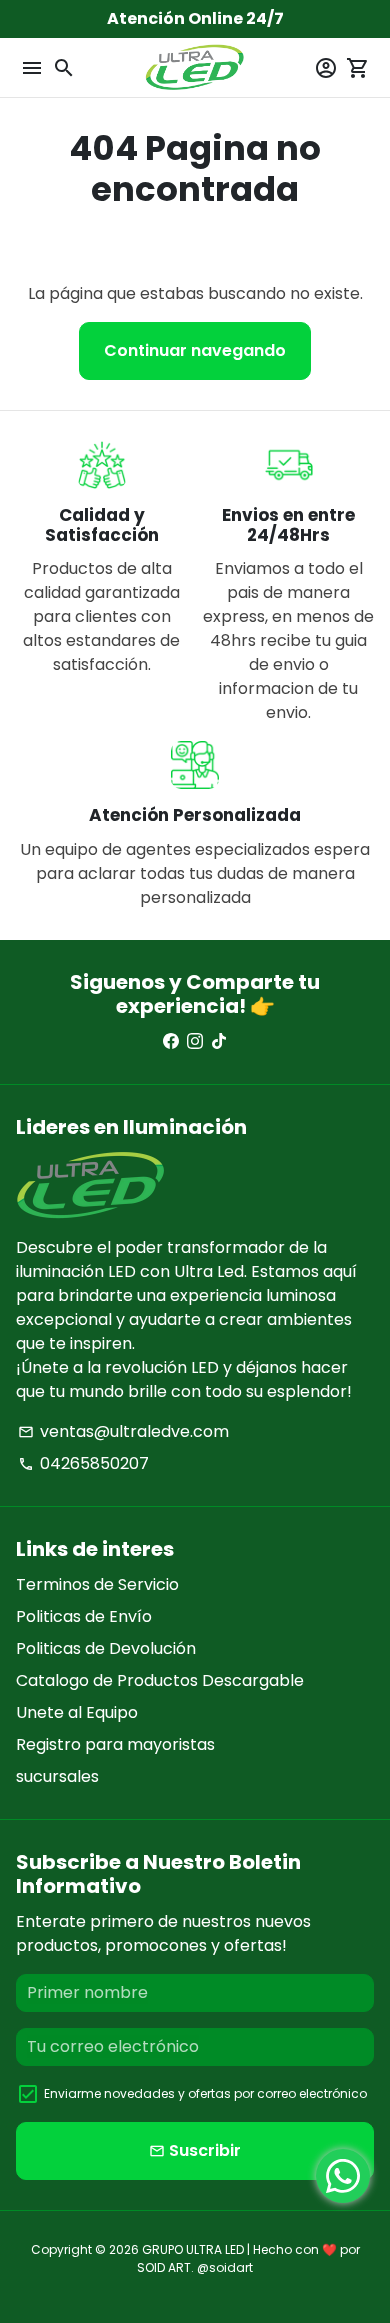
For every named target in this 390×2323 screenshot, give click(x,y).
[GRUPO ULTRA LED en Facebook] (171, 1041)
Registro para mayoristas (115, 1744)
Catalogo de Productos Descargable (160, 1680)
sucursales (57, 1776)
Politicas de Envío (84, 1616)
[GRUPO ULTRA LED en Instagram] (195, 1041)
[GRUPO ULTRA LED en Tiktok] (219, 1041)
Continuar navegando (195, 350)
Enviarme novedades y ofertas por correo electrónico (205, 2093)
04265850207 (83, 1463)
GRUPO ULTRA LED (193, 2249)
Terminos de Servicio (97, 1584)
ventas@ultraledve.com (123, 1431)
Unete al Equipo (77, 1712)
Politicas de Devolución (106, 1648)
